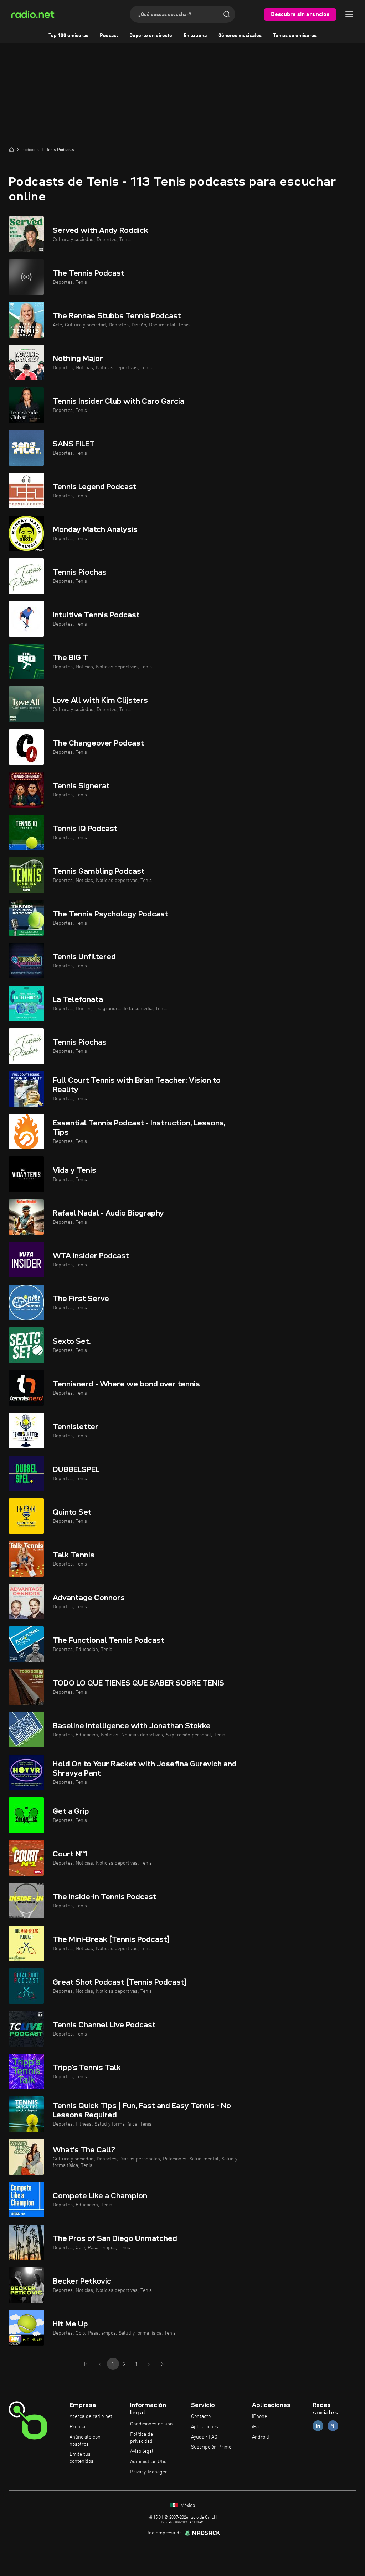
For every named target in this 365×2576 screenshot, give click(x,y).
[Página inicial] (11, 150)
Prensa (77, 2427)
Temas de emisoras (295, 36)
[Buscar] (227, 14)
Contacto (201, 2416)
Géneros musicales (240, 36)
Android (261, 2437)
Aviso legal (142, 2451)
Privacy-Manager (149, 2472)
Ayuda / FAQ (204, 2437)
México (187, 2506)
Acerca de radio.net (91, 2416)
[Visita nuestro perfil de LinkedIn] (318, 2426)
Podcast (109, 36)
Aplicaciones (205, 2427)
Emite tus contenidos (81, 2458)
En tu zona (195, 36)
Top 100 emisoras (68, 36)
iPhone (259, 2416)
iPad (257, 2427)
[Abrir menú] (349, 14)
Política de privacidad (142, 2438)
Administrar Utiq (148, 2462)
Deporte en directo (151, 36)
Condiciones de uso (151, 2424)
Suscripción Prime (211, 2447)
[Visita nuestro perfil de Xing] (333, 2426)
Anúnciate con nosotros (85, 2441)
